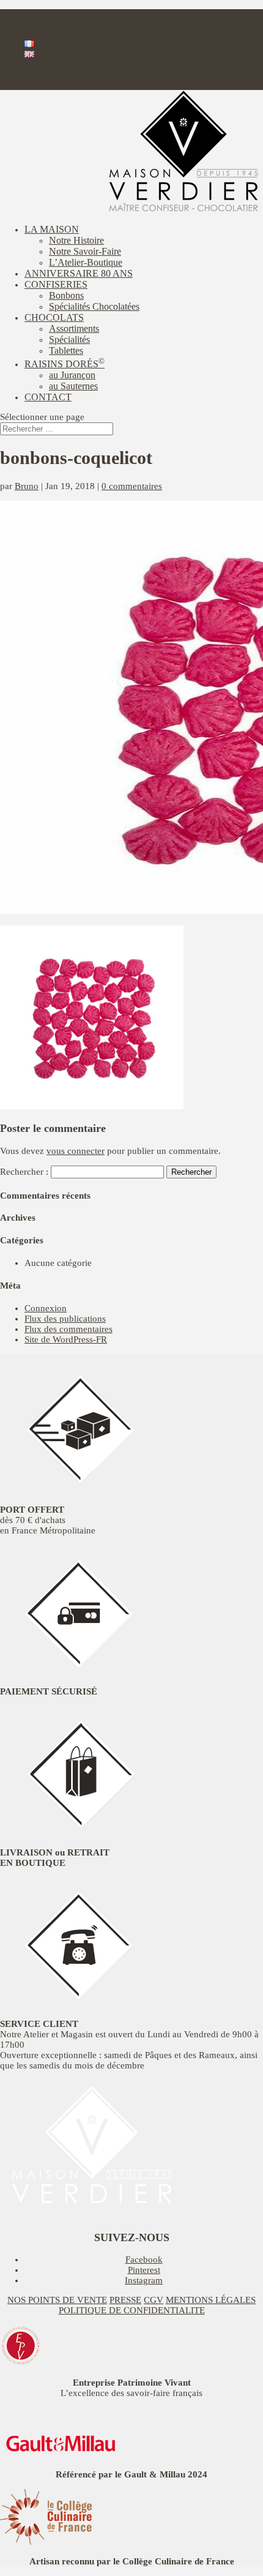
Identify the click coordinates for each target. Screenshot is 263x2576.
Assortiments (74, 328)
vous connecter (76, 1151)
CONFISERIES (56, 284)
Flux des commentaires (69, 1329)
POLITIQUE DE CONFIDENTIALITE (132, 2310)
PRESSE (125, 2300)
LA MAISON (52, 229)
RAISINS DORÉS (65, 364)
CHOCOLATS (54, 317)
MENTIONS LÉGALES (211, 2300)
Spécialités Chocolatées (94, 306)
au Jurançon (72, 375)
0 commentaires (132, 486)
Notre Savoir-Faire (85, 251)
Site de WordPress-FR (66, 1339)
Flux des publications (65, 1319)
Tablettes (66, 350)
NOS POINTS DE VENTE (57, 2300)
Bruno (27, 486)
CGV (154, 2300)
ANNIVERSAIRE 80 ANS (79, 273)
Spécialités (69, 339)
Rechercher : (24, 1172)
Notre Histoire (76, 240)
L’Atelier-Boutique (86, 262)
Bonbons (66, 295)
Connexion (46, 1308)
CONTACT (48, 397)
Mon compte (49, 65)
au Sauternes (73, 386)
